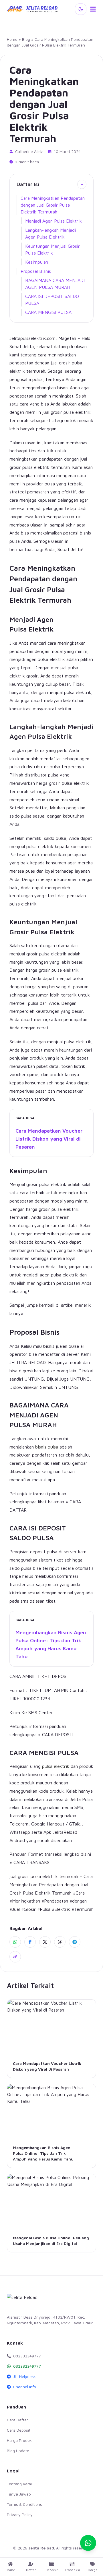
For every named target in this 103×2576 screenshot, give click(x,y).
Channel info (25, 2387)
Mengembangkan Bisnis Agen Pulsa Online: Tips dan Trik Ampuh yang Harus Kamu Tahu (51, 1644)
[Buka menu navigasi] (93, 9)
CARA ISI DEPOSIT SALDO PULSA (52, 300)
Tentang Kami (19, 2484)
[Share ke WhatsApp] (15, 1942)
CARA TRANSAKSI (32, 1862)
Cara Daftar (17, 2420)
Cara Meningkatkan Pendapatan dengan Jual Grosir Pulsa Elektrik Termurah (53, 205)
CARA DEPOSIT (58, 1734)
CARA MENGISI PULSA (48, 312)
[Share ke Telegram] (75, 1942)
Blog (26, 39)
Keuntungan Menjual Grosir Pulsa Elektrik (53, 249)
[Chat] (88, 2543)
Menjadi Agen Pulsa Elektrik (54, 221)
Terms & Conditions (24, 2504)
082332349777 (27, 2366)
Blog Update (18, 2451)
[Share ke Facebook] (30, 1942)
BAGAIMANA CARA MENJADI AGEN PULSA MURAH (55, 284)
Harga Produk (19, 2440)
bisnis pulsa (47, 1447)
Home (12, 39)
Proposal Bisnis (36, 271)
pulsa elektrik (56, 1766)
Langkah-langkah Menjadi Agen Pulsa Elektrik (50, 233)
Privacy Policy (20, 2515)
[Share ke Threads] (60, 1942)
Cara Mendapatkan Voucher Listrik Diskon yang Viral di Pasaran (49, 1139)
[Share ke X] (45, 1942)
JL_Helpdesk (24, 2376)
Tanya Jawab (19, 2494)
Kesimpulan (37, 262)
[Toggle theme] (81, 9)
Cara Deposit (19, 2430)
